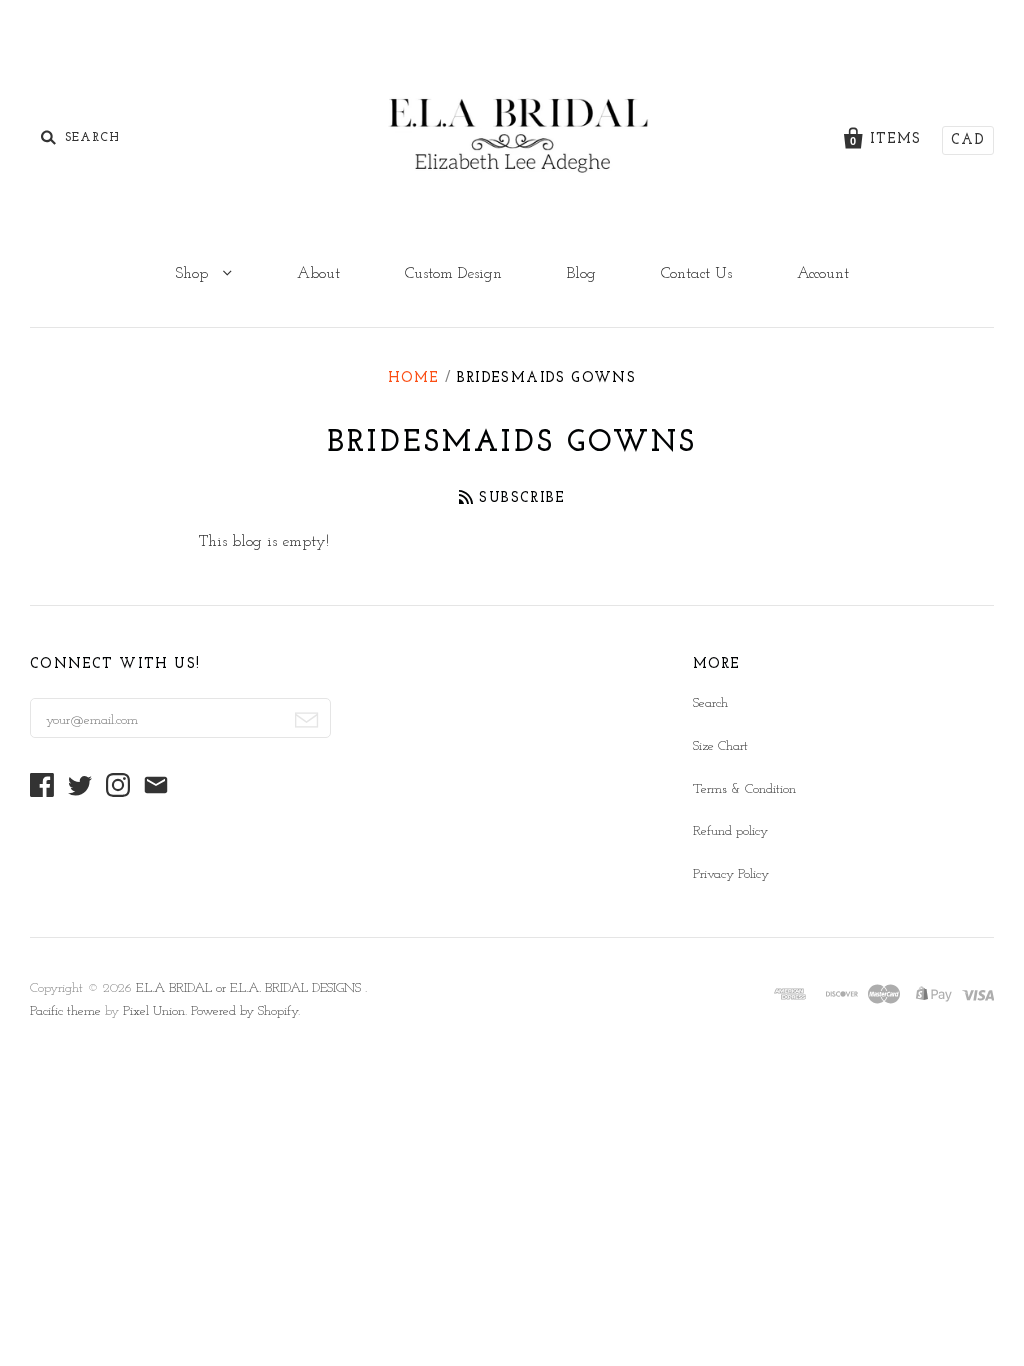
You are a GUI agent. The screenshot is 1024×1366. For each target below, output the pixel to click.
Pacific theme (65, 1011)
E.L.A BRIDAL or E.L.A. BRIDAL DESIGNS (250, 988)
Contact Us (696, 274)
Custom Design (453, 274)
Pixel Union (154, 1011)
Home (414, 378)
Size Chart (720, 746)
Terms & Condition (744, 789)
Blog (581, 274)
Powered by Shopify (244, 1011)
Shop (194, 274)
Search (710, 703)
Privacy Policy (731, 874)
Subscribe (522, 498)
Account (823, 274)
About (318, 274)
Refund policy (730, 831)
